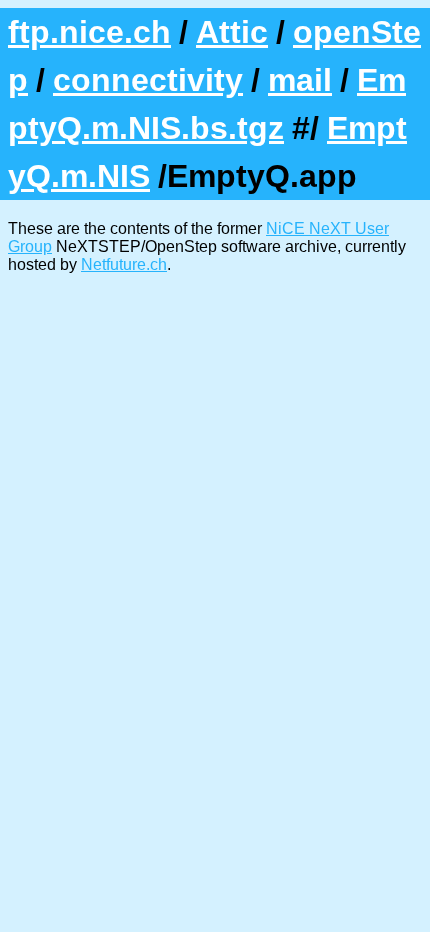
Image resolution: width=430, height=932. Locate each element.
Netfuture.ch (124, 264)
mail (300, 80)
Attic (232, 32)
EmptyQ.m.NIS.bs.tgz (207, 104)
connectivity (148, 80)
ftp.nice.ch (89, 32)
